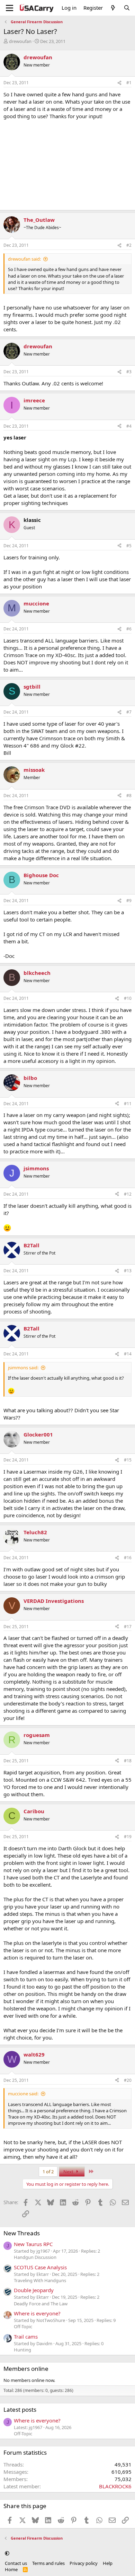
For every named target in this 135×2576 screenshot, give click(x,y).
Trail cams (26, 2337)
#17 (128, 1627)
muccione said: (23, 2094)
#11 (128, 1104)
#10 (128, 998)
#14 (128, 1354)
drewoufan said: (24, 259)
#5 (129, 546)
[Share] (119, 83)
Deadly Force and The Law (41, 2304)
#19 (128, 1837)
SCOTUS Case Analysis (40, 2267)
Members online (26, 2369)
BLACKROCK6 (115, 2486)
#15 (128, 1460)
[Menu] (10, 8)
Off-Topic (23, 2326)
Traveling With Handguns (40, 2280)
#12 (128, 1194)
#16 (128, 1558)
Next (69, 2172)
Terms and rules (48, 2563)
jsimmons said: (23, 1368)
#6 (129, 629)
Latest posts (20, 2409)
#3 (129, 372)
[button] (7, 2553)
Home (11, 2569)
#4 (129, 426)
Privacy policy (84, 2563)
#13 (128, 1271)
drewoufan (20, 41)
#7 (129, 712)
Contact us (16, 2563)
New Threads (22, 2233)
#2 (129, 245)
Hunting (22, 2350)
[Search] (127, 8)
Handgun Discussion (35, 2257)
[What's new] (113, 8)
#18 (128, 1761)
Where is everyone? (37, 2313)
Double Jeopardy (34, 2290)
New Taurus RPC (33, 2244)
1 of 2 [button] (48, 2172)
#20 (128, 2080)
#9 (129, 901)
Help (108, 2563)
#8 (129, 796)
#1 (129, 83)
